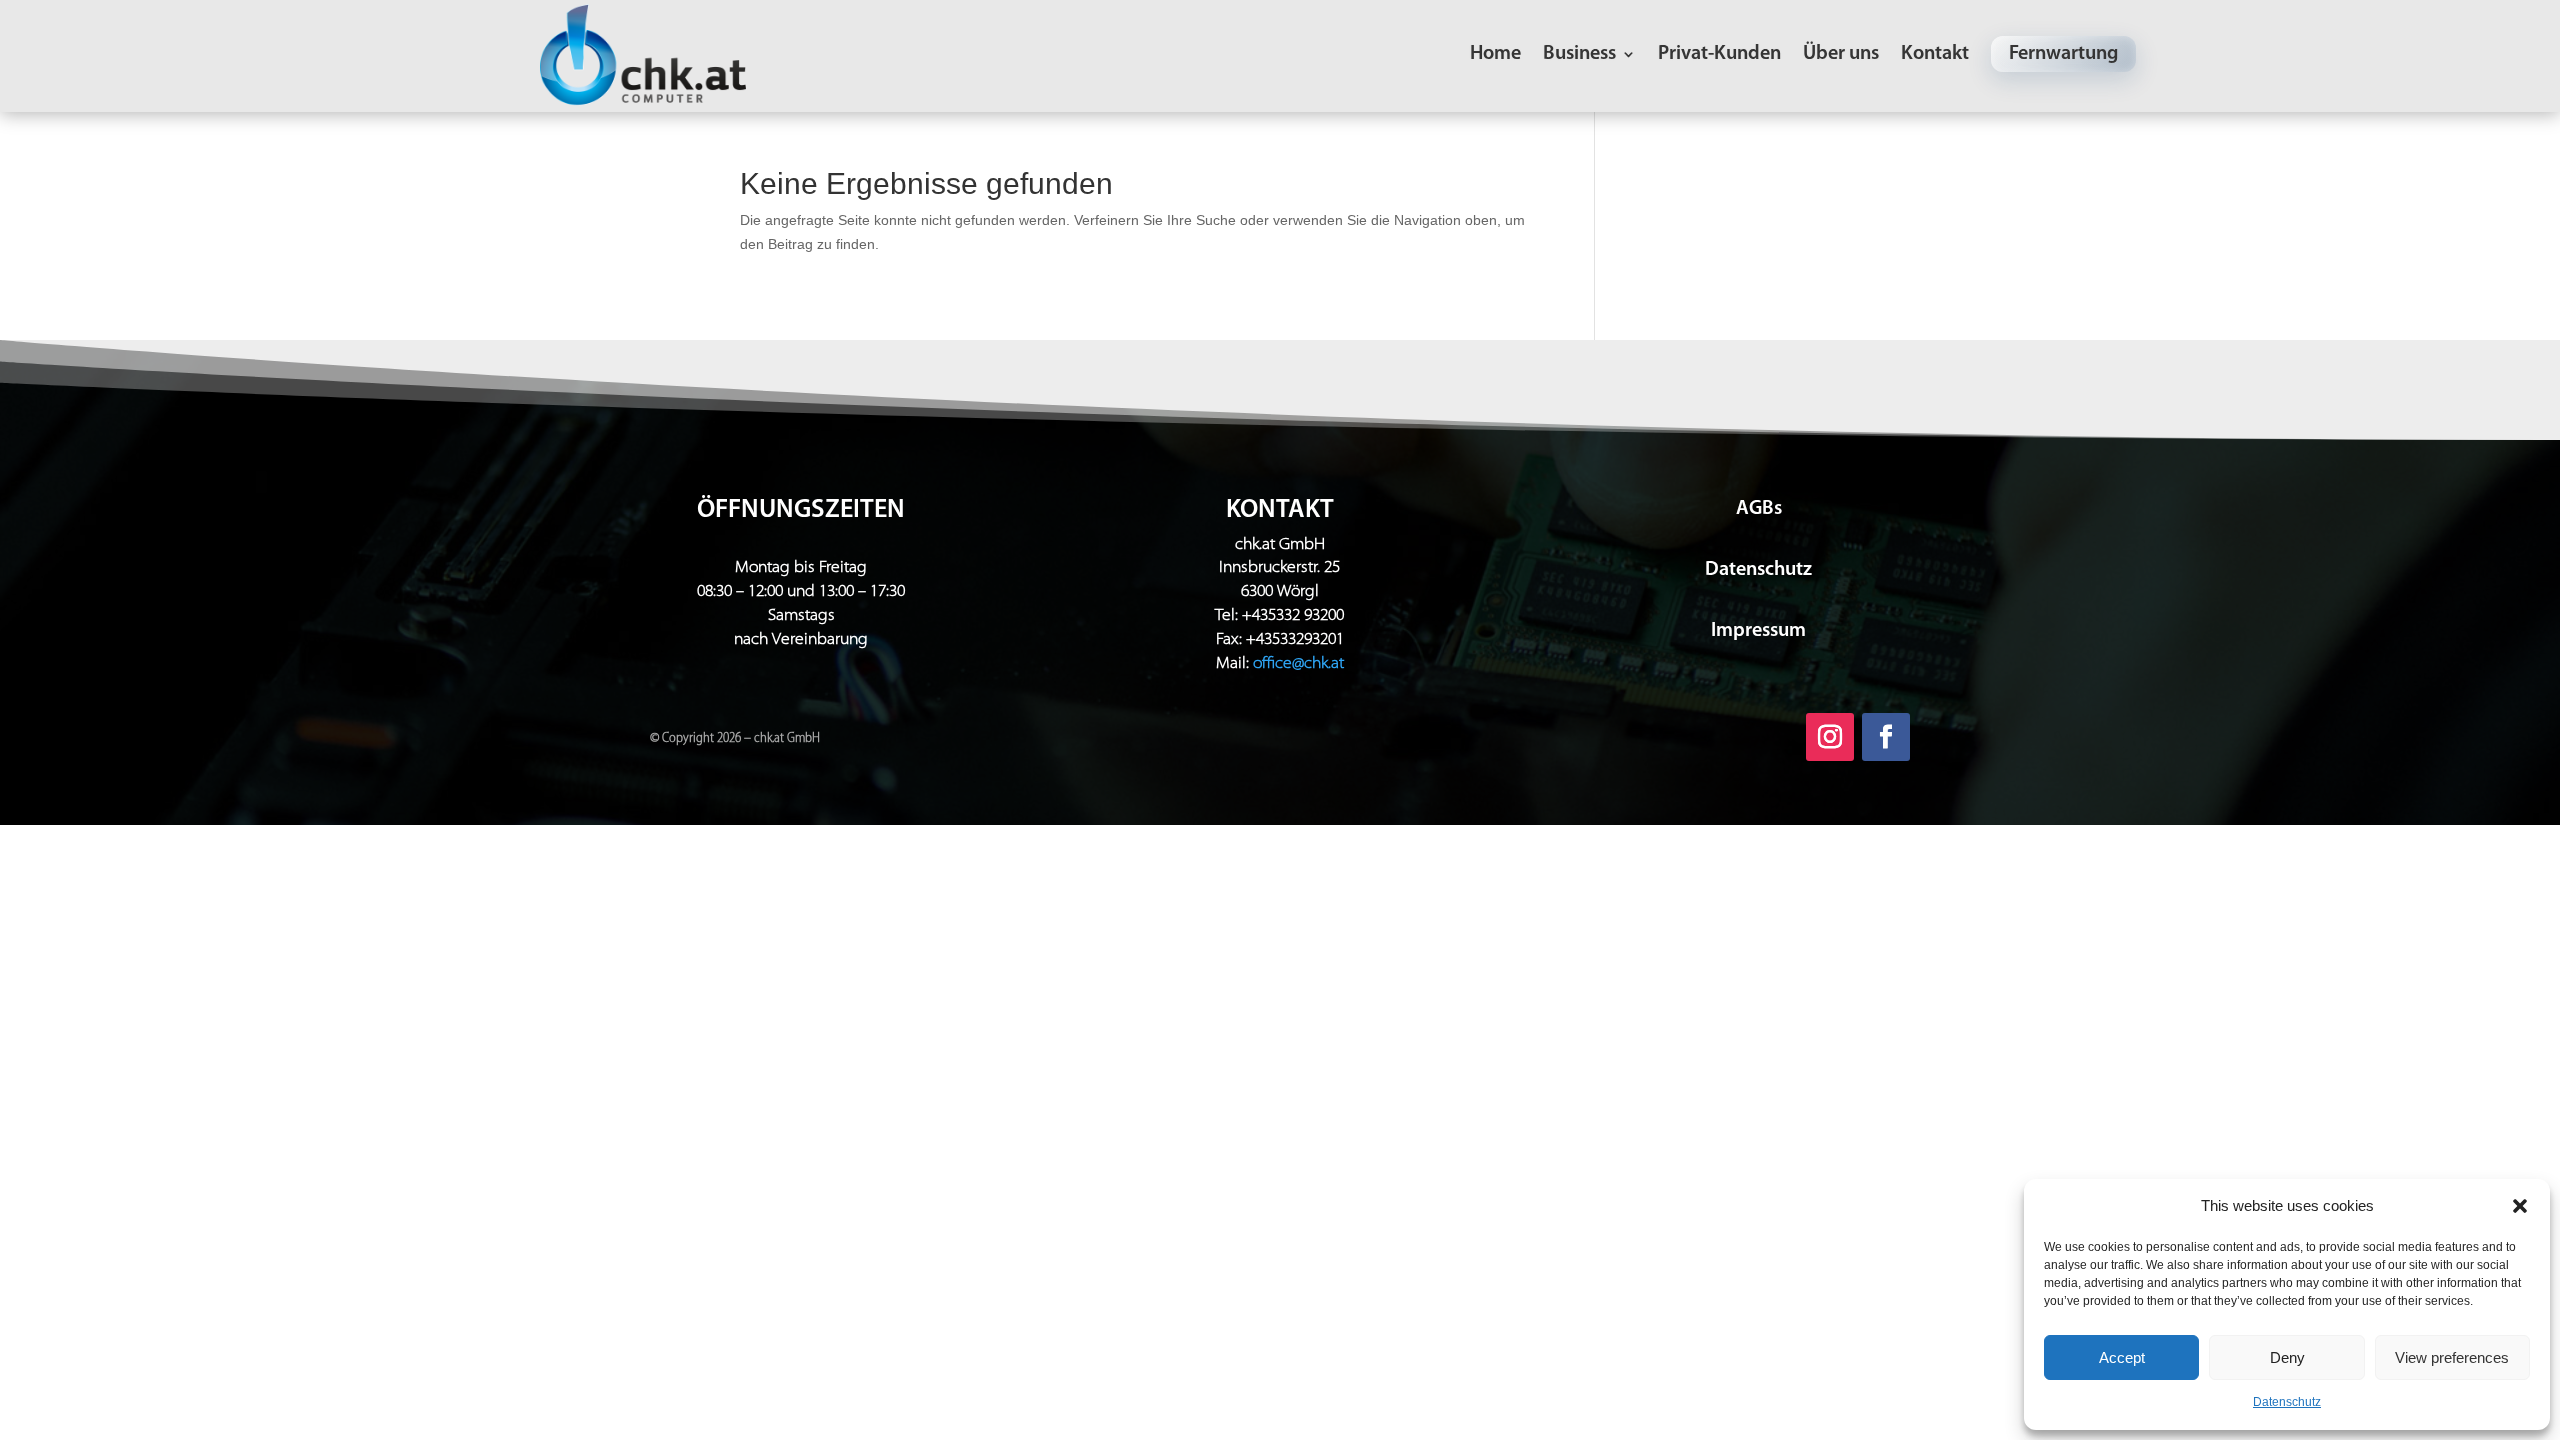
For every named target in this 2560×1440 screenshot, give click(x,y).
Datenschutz (2287, 1402)
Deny (2287, 1357)
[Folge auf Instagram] (1830, 737)
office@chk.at (1298, 664)
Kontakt (1935, 55)
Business (1579, 55)
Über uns (1841, 55)
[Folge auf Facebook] (1886, 737)
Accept (2122, 1357)
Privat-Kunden (1719, 55)
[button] (2520, 1206)
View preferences (2452, 1357)
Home (1495, 55)
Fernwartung (2063, 54)
